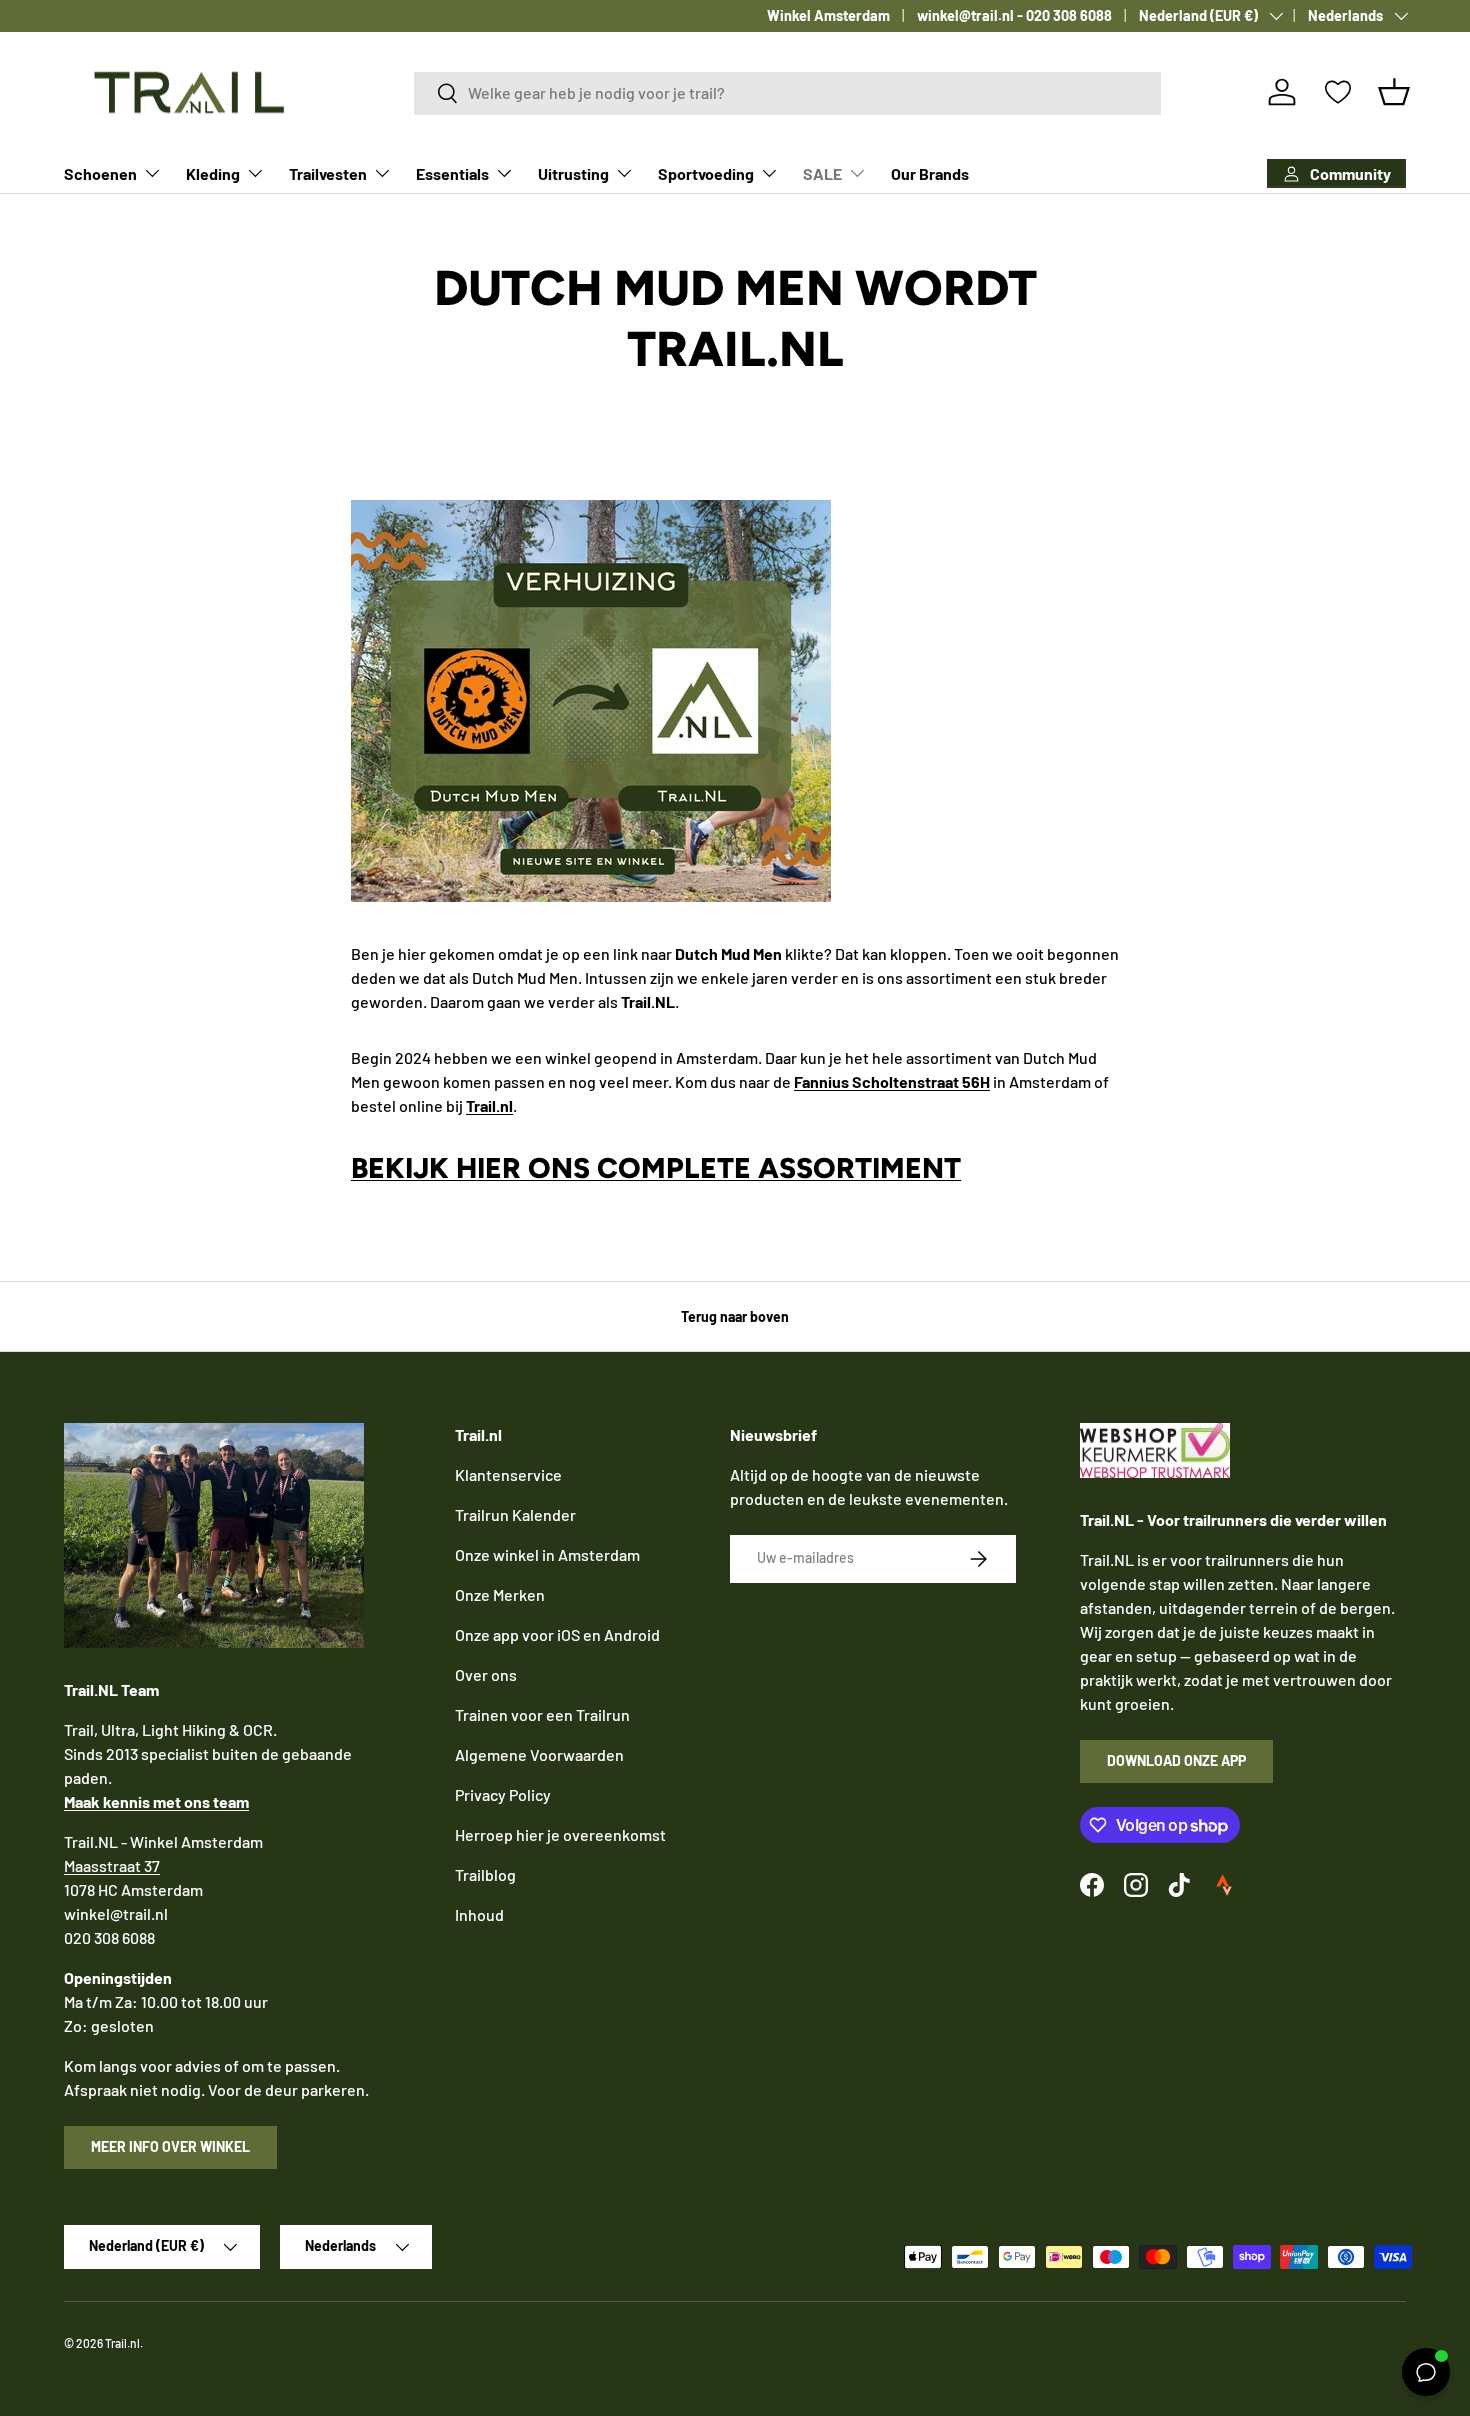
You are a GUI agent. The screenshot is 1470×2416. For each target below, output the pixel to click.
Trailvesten (328, 173)
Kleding (213, 173)
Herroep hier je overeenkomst (560, 1834)
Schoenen (100, 173)
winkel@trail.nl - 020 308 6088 (1014, 15)
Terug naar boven (735, 1316)
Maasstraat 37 (112, 1865)
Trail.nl (122, 2343)
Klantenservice (508, 1474)
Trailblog (485, 1874)
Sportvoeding (706, 173)
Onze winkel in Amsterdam (547, 1554)
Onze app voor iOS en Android (557, 1634)
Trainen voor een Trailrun (542, 1714)
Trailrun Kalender (515, 1514)
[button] (1394, 92)
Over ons (486, 1674)
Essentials (452, 173)
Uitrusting (573, 173)
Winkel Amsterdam (828, 15)
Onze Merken (500, 1594)
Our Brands (930, 173)
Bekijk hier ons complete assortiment (656, 1168)
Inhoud (479, 1914)
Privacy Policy (503, 1794)
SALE (822, 173)
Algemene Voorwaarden (539, 1754)
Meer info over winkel (170, 2146)
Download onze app (1176, 1760)
